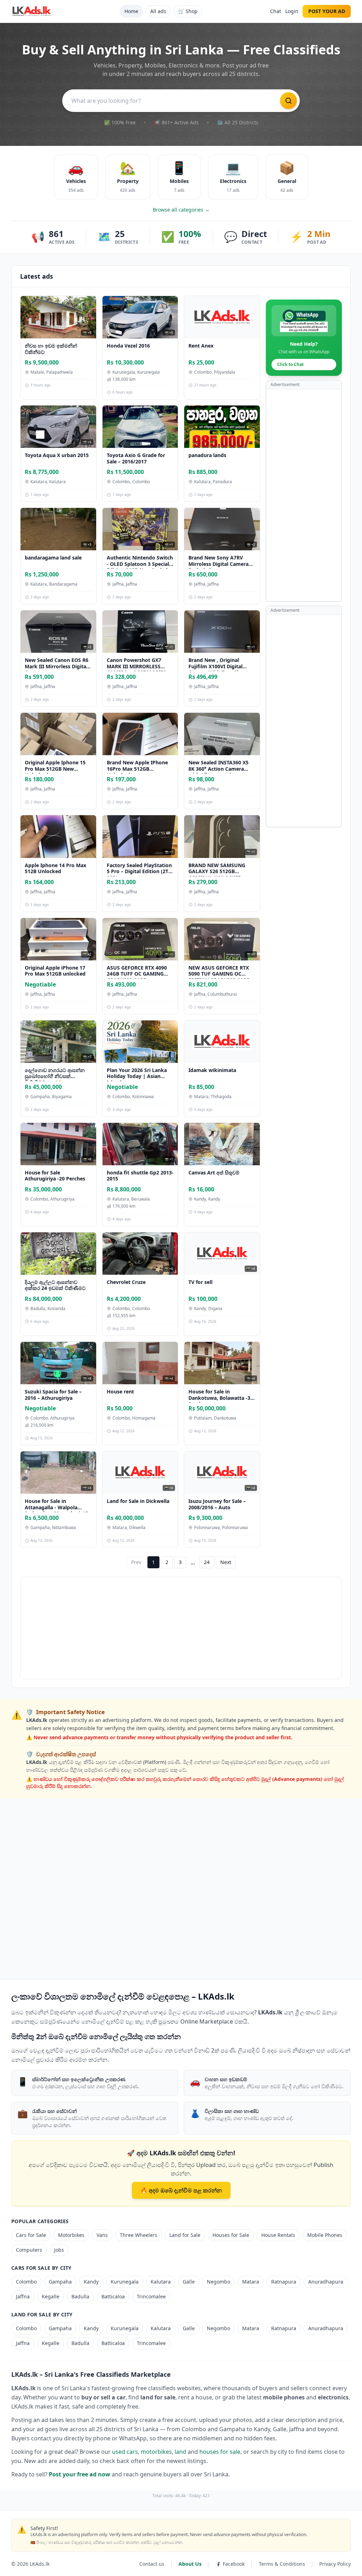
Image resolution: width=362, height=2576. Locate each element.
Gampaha (60, 2282)
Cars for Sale (31, 2235)
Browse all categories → (181, 210)
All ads (158, 11)
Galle (189, 2282)
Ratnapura (284, 2282)
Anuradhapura (326, 2282)
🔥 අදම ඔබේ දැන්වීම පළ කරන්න (181, 2190)
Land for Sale (185, 2235)
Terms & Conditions (282, 2564)
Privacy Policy (335, 2564)
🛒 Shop (188, 11)
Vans (102, 2235)
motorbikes (156, 2452)
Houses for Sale (231, 2235)
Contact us (152, 2564)
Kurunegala (125, 2282)
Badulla (80, 2296)
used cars (125, 2452)
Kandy (91, 2282)
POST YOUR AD (327, 11)
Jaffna (23, 2296)
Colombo (26, 2282)
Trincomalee (151, 2296)
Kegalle (51, 2296)
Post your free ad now (80, 2474)
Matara (251, 2282)
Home (131, 11)
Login (292, 11)
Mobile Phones (325, 2235)
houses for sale (220, 2452)
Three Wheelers (139, 2235)
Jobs (59, 2250)
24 (207, 1562)
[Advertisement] (304, 495)
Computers (29, 2250)
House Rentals (278, 2235)
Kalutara (161, 2282)
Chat (276, 11)
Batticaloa (113, 2296)
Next (226, 1562)
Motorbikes (71, 2235)
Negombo (218, 2282)
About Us (190, 2564)
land (180, 2452)
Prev (136, 1562)
